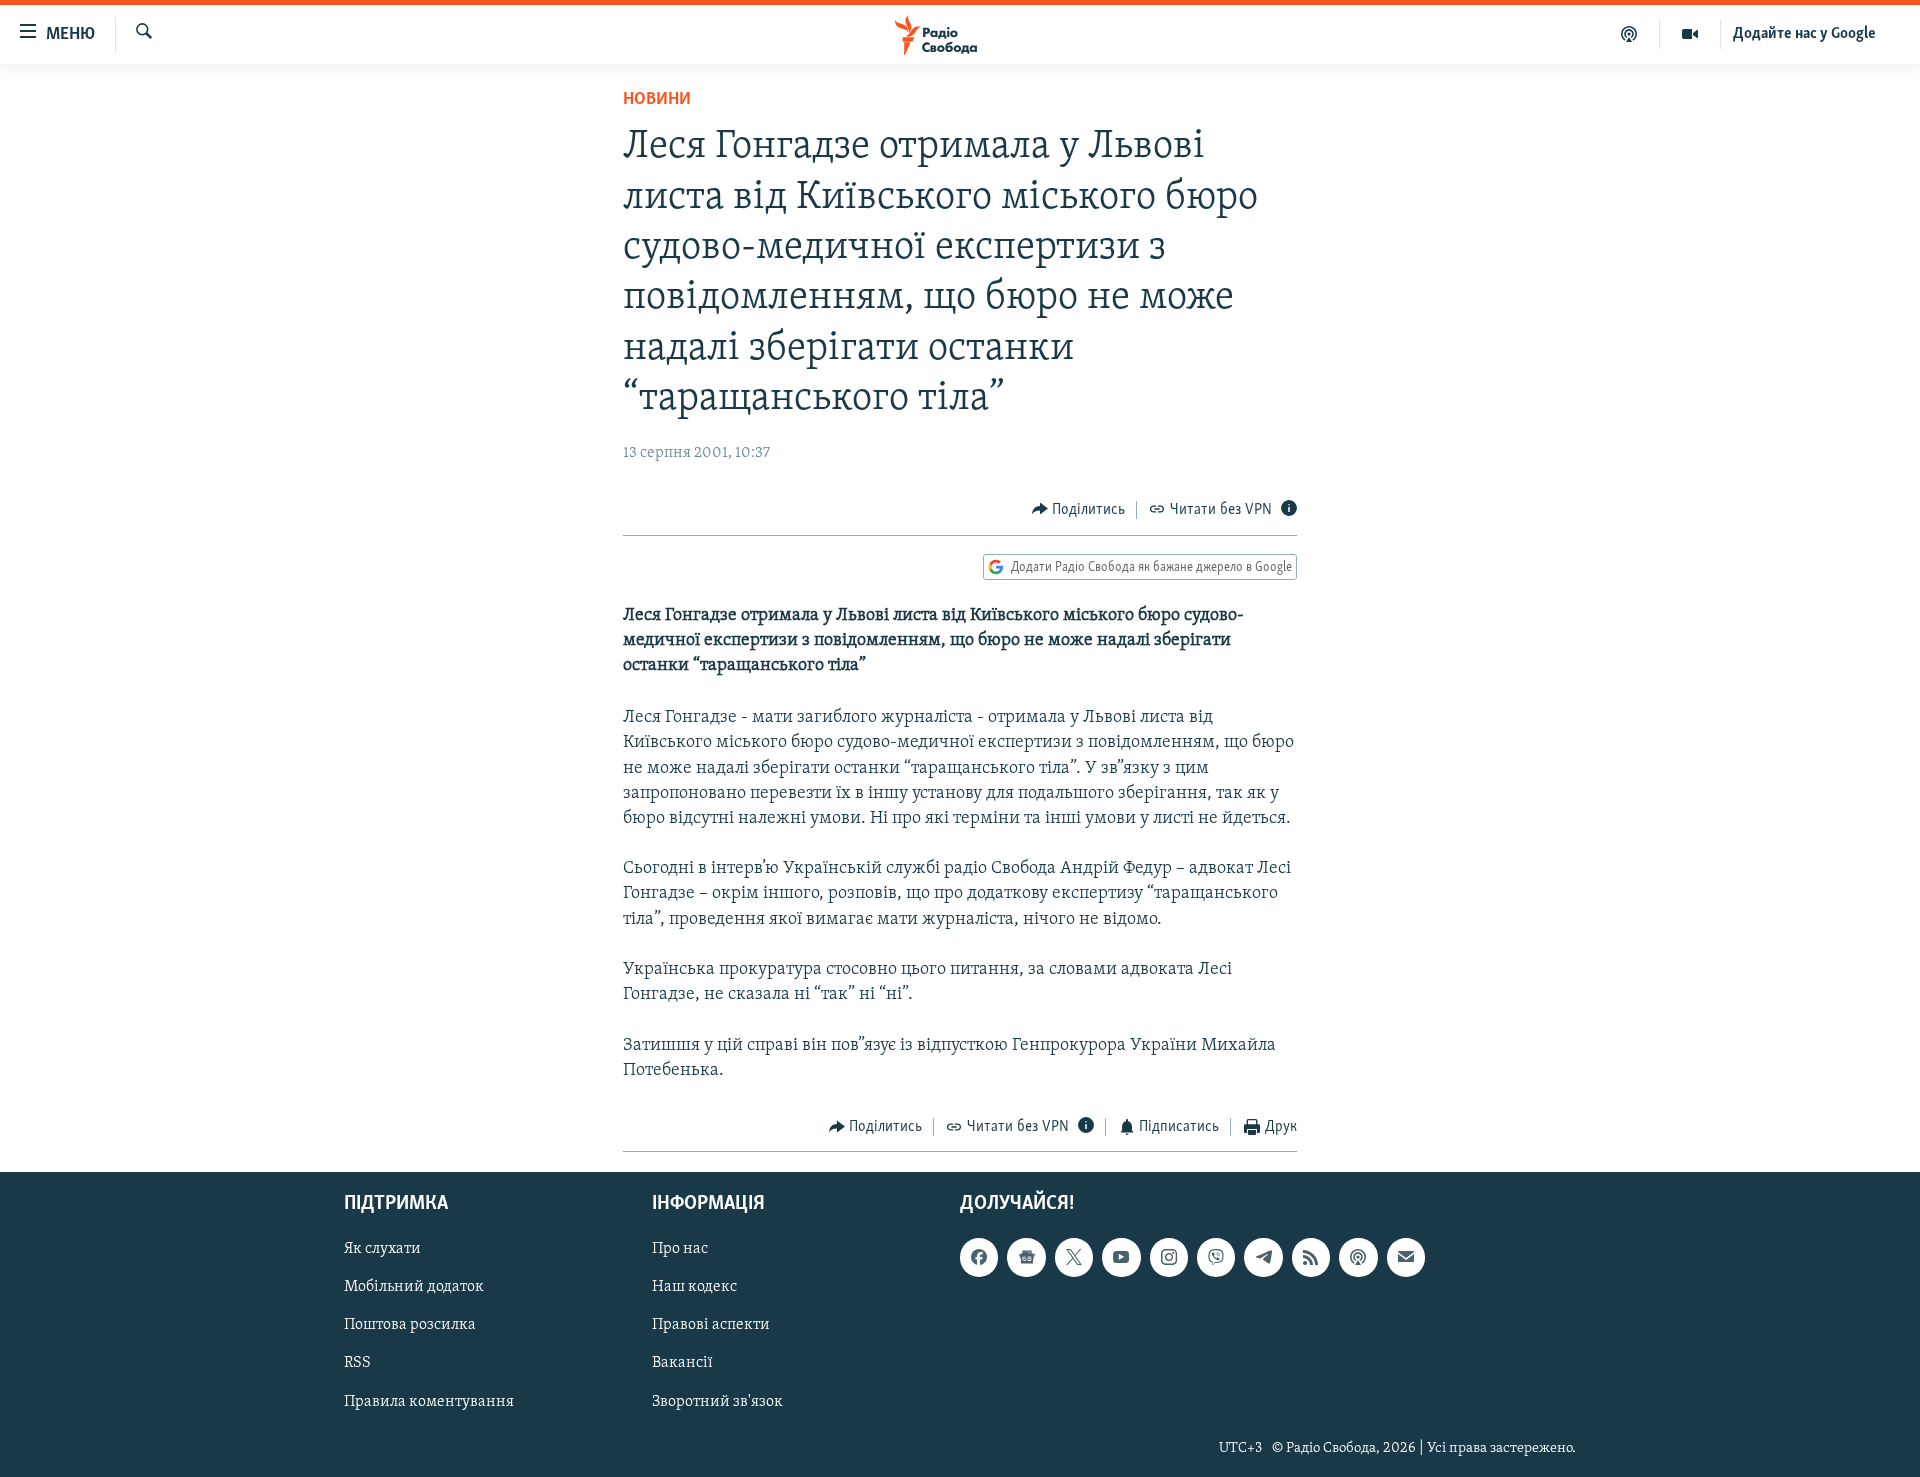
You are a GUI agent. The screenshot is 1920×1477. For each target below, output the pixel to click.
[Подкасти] (1629, 34)
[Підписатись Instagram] (1169, 1258)
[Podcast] (1358, 1258)
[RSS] (1311, 1258)
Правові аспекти (711, 1326)
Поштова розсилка (410, 1326)
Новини (657, 100)
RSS (357, 1364)
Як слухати (382, 1250)
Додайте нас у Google (1804, 34)
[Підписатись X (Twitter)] (1074, 1258)
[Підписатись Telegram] (1263, 1258)
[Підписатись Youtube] (1121, 1258)
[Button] (1079, 510)
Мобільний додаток (414, 1288)
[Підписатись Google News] (1026, 1258)
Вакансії (682, 1364)
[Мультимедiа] (1690, 34)
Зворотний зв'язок (717, 1402)
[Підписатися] (1406, 1258)
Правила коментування (429, 1402)
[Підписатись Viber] (1216, 1258)
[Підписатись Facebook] (979, 1258)
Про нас (680, 1250)
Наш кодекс (694, 1288)
